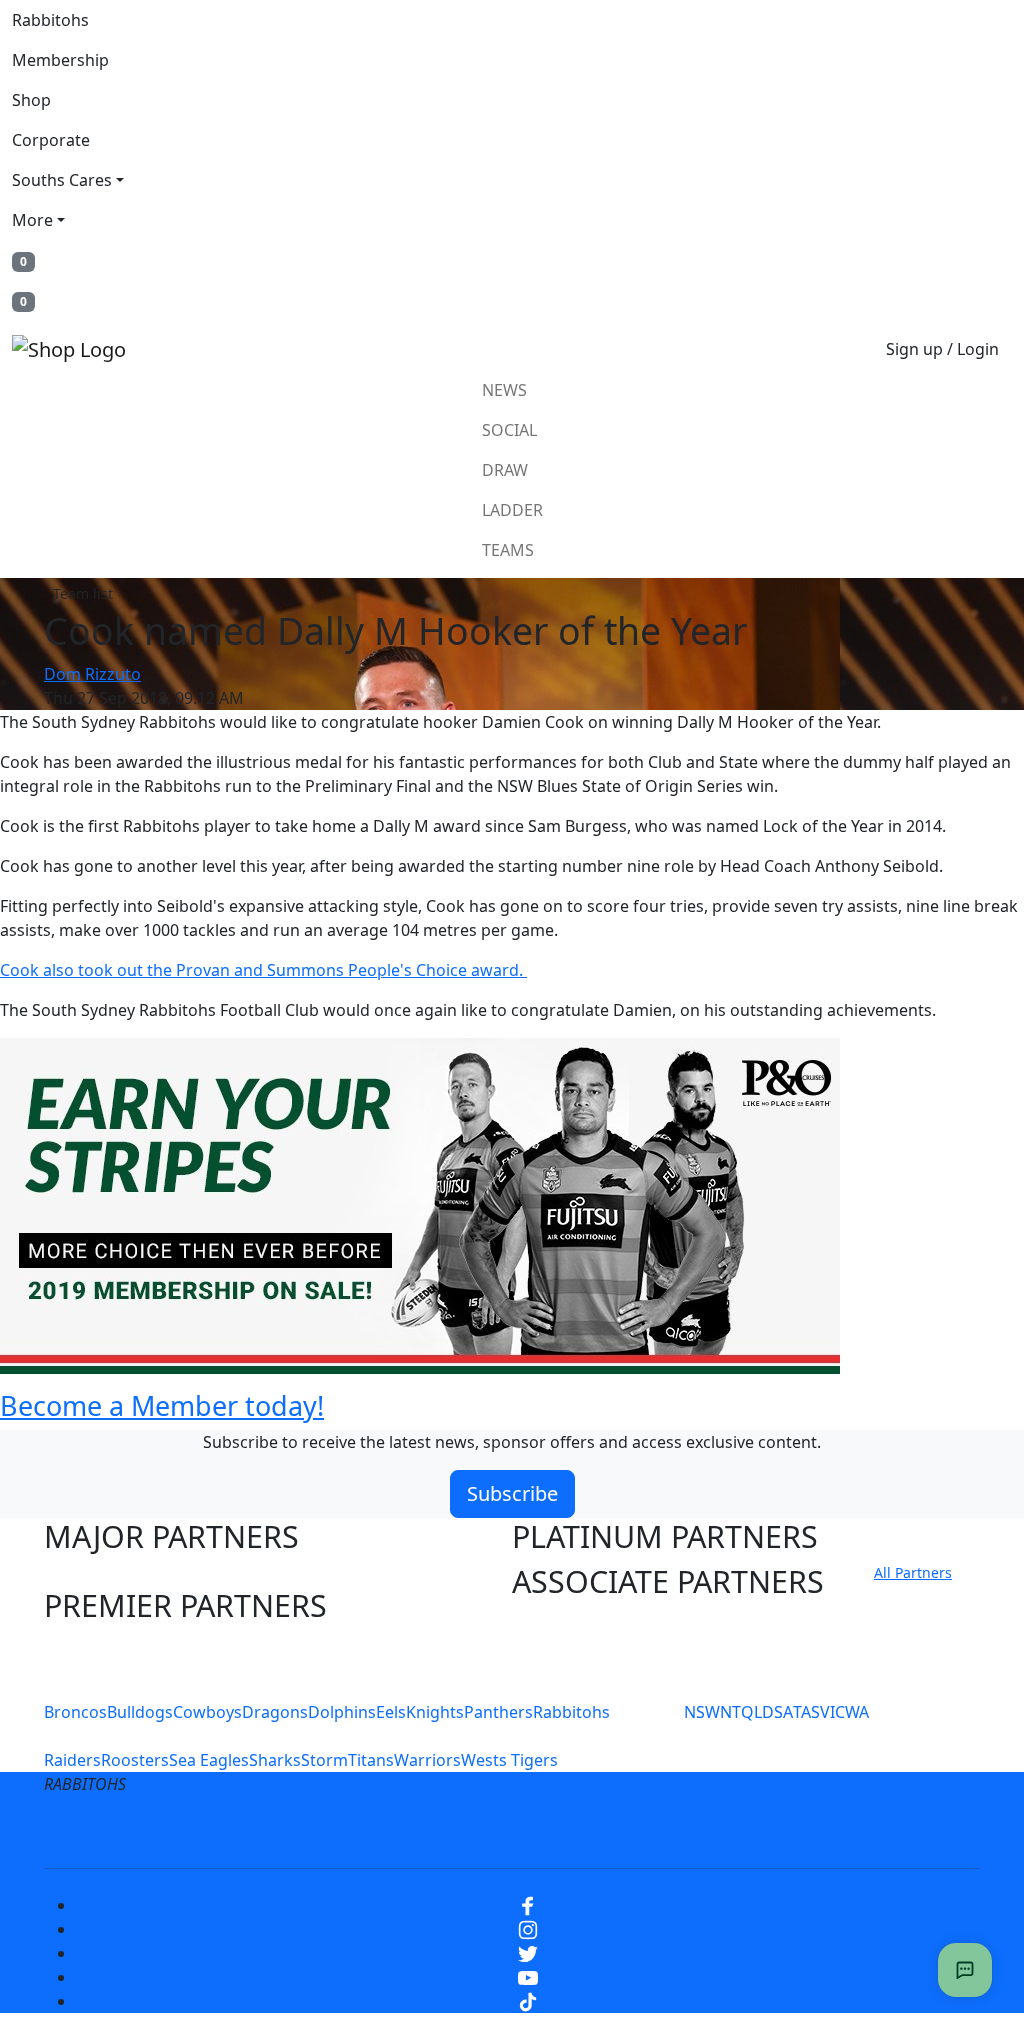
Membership (60, 60)
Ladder (512, 510)
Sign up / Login (942, 349)
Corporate (51, 140)
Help (445, 1832)
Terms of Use (121, 1832)
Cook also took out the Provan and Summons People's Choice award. (263, 970)
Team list (83, 593)
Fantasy (925, 1832)
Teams (508, 550)
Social (509, 430)
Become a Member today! (162, 1405)
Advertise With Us (677, 1832)
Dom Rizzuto (92, 674)
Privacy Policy (254, 1832)
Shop (31, 100)
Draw (505, 470)
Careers (366, 1832)
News (504, 390)
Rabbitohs (50, 20)
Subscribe (512, 1493)
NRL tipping (820, 1832)
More (32, 220)
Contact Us (536, 1832)
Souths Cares (62, 180)
